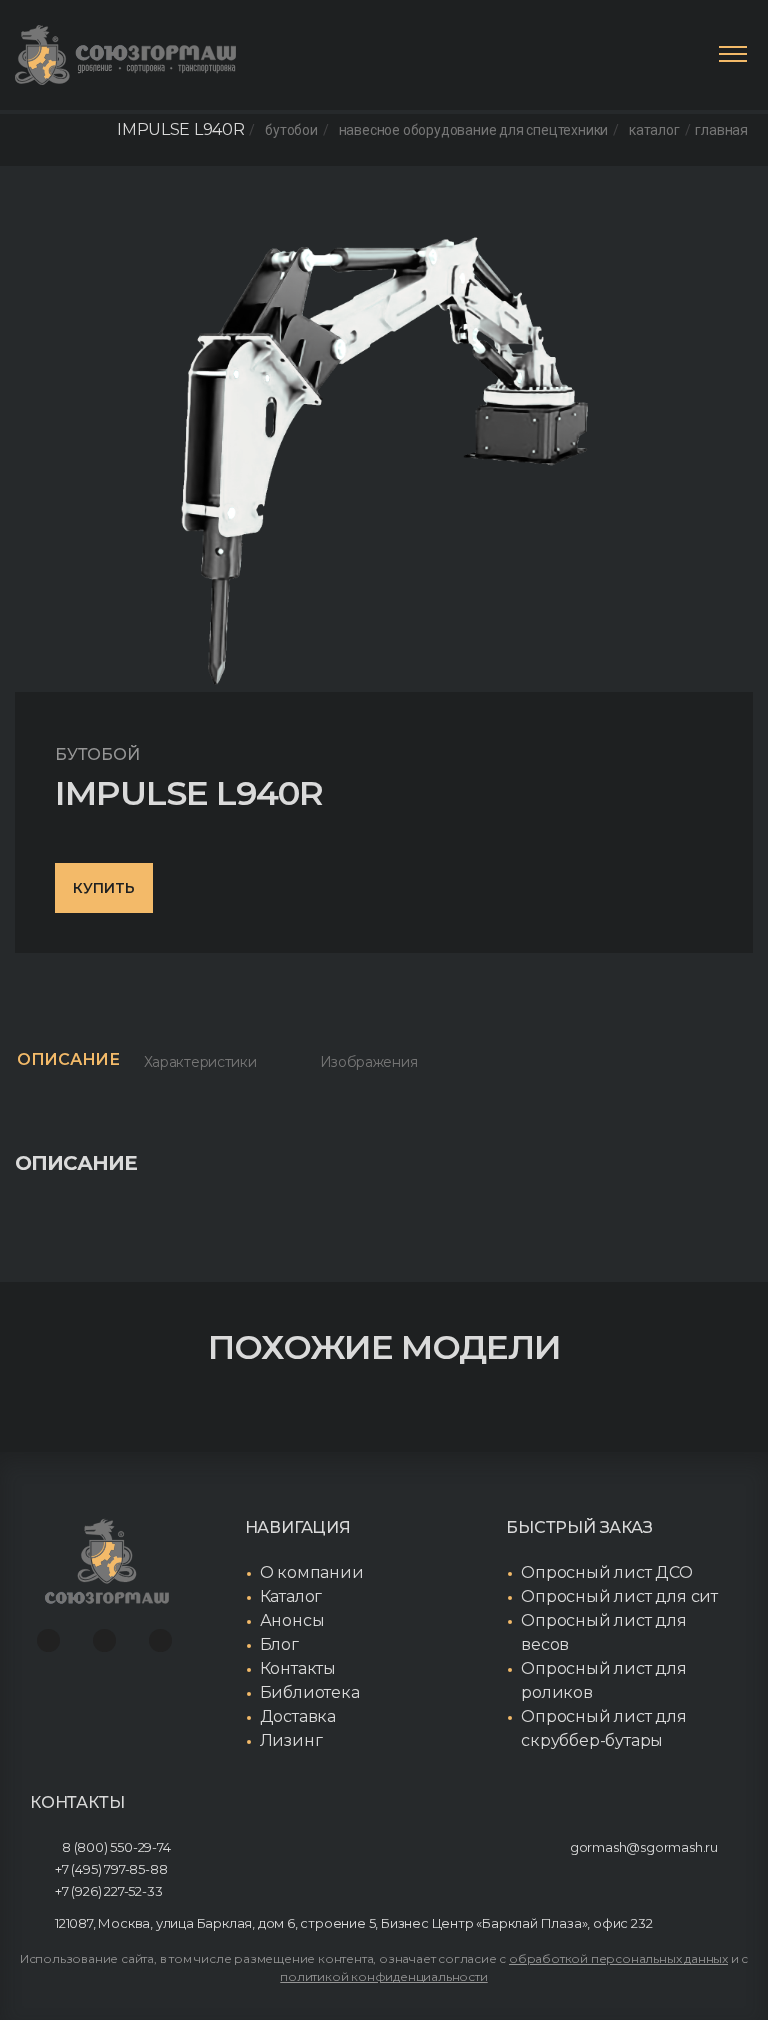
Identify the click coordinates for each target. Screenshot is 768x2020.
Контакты (298, 1668)
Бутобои (291, 130)
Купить (104, 888)
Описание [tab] (68, 1059)
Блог (279, 1644)
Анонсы (292, 1620)
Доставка (298, 1716)
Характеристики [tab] (200, 1062)
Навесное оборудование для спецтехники (474, 130)
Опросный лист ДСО (607, 1572)
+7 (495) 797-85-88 (111, 1869)
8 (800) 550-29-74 (116, 1847)
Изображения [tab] (369, 1062)
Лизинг (291, 1740)
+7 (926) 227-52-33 (108, 1891)
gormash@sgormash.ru (644, 1847)
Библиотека (310, 1692)
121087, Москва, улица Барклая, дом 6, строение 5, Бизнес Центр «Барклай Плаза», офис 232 (353, 1923)
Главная (721, 130)
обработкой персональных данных (618, 1958)
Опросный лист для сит (619, 1596)
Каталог (654, 130)
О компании (312, 1572)
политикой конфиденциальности (383, 1976)
